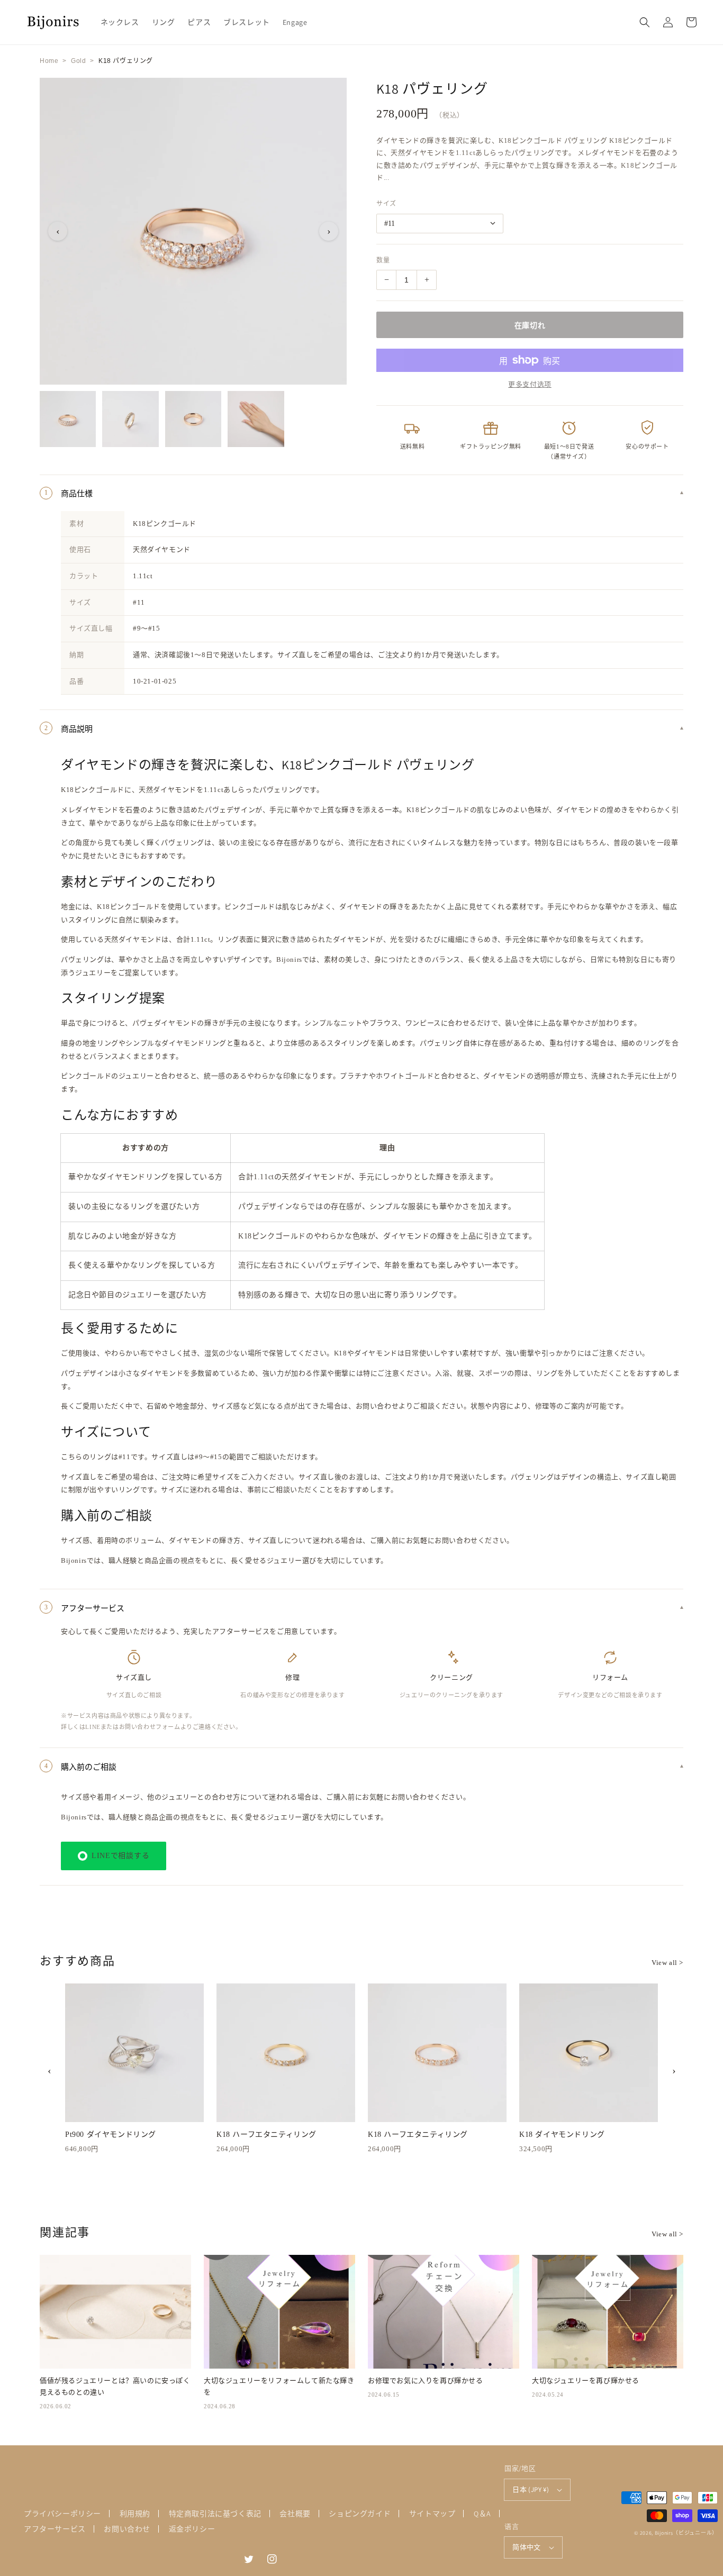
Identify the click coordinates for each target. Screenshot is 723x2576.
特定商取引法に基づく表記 (215, 2514)
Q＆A (482, 2514)
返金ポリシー (192, 2529)
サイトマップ (432, 2514)
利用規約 (135, 2514)
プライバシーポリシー (62, 2514)
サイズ (386, 204)
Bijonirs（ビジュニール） (686, 2533)
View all (667, 1963)
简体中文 (527, 2547)
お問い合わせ (127, 2529)
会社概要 (295, 2514)
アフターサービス (55, 2529)
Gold (78, 61)
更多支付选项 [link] (530, 384)
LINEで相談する (120, 1856)
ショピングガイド (360, 2514)
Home (49, 61)
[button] (645, 22)
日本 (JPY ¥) (531, 2489)
